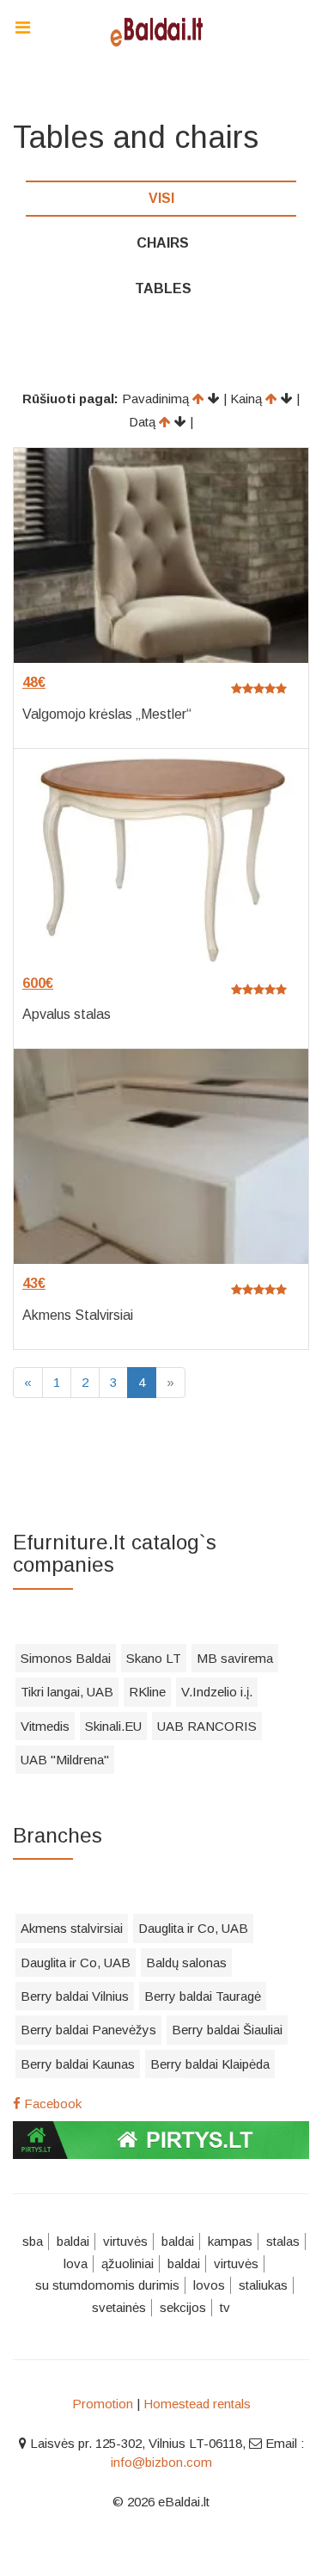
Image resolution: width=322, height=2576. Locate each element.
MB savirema (235, 1658)
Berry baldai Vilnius (75, 1996)
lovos (209, 2285)
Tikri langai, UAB (67, 1692)
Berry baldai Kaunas (78, 2064)
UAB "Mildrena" (65, 1760)
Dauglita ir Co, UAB (193, 1928)
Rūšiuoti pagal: (70, 399)
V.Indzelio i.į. (217, 1692)
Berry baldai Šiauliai (227, 2030)
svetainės (119, 2307)
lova (76, 2263)
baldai (73, 2241)
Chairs (163, 243)
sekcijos (183, 2307)
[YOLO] (161, 30)
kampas (230, 2241)
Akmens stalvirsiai (72, 1928)
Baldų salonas (186, 1963)
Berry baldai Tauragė (203, 1996)
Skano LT (154, 1658)
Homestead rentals (197, 2404)
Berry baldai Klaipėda (210, 2064)
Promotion (103, 2404)
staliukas (263, 2285)
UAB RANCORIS (207, 1726)
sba (33, 2241)
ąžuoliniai (128, 2263)
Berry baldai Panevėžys (88, 2030)
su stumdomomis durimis (107, 2285)
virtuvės (125, 2241)
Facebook (51, 2104)
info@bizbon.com (161, 2462)
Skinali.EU (113, 1726)
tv (225, 2307)
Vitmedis (45, 1726)
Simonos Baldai (66, 1658)
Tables (163, 288)
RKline (147, 1692)
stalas (283, 2241)
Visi (161, 198)
